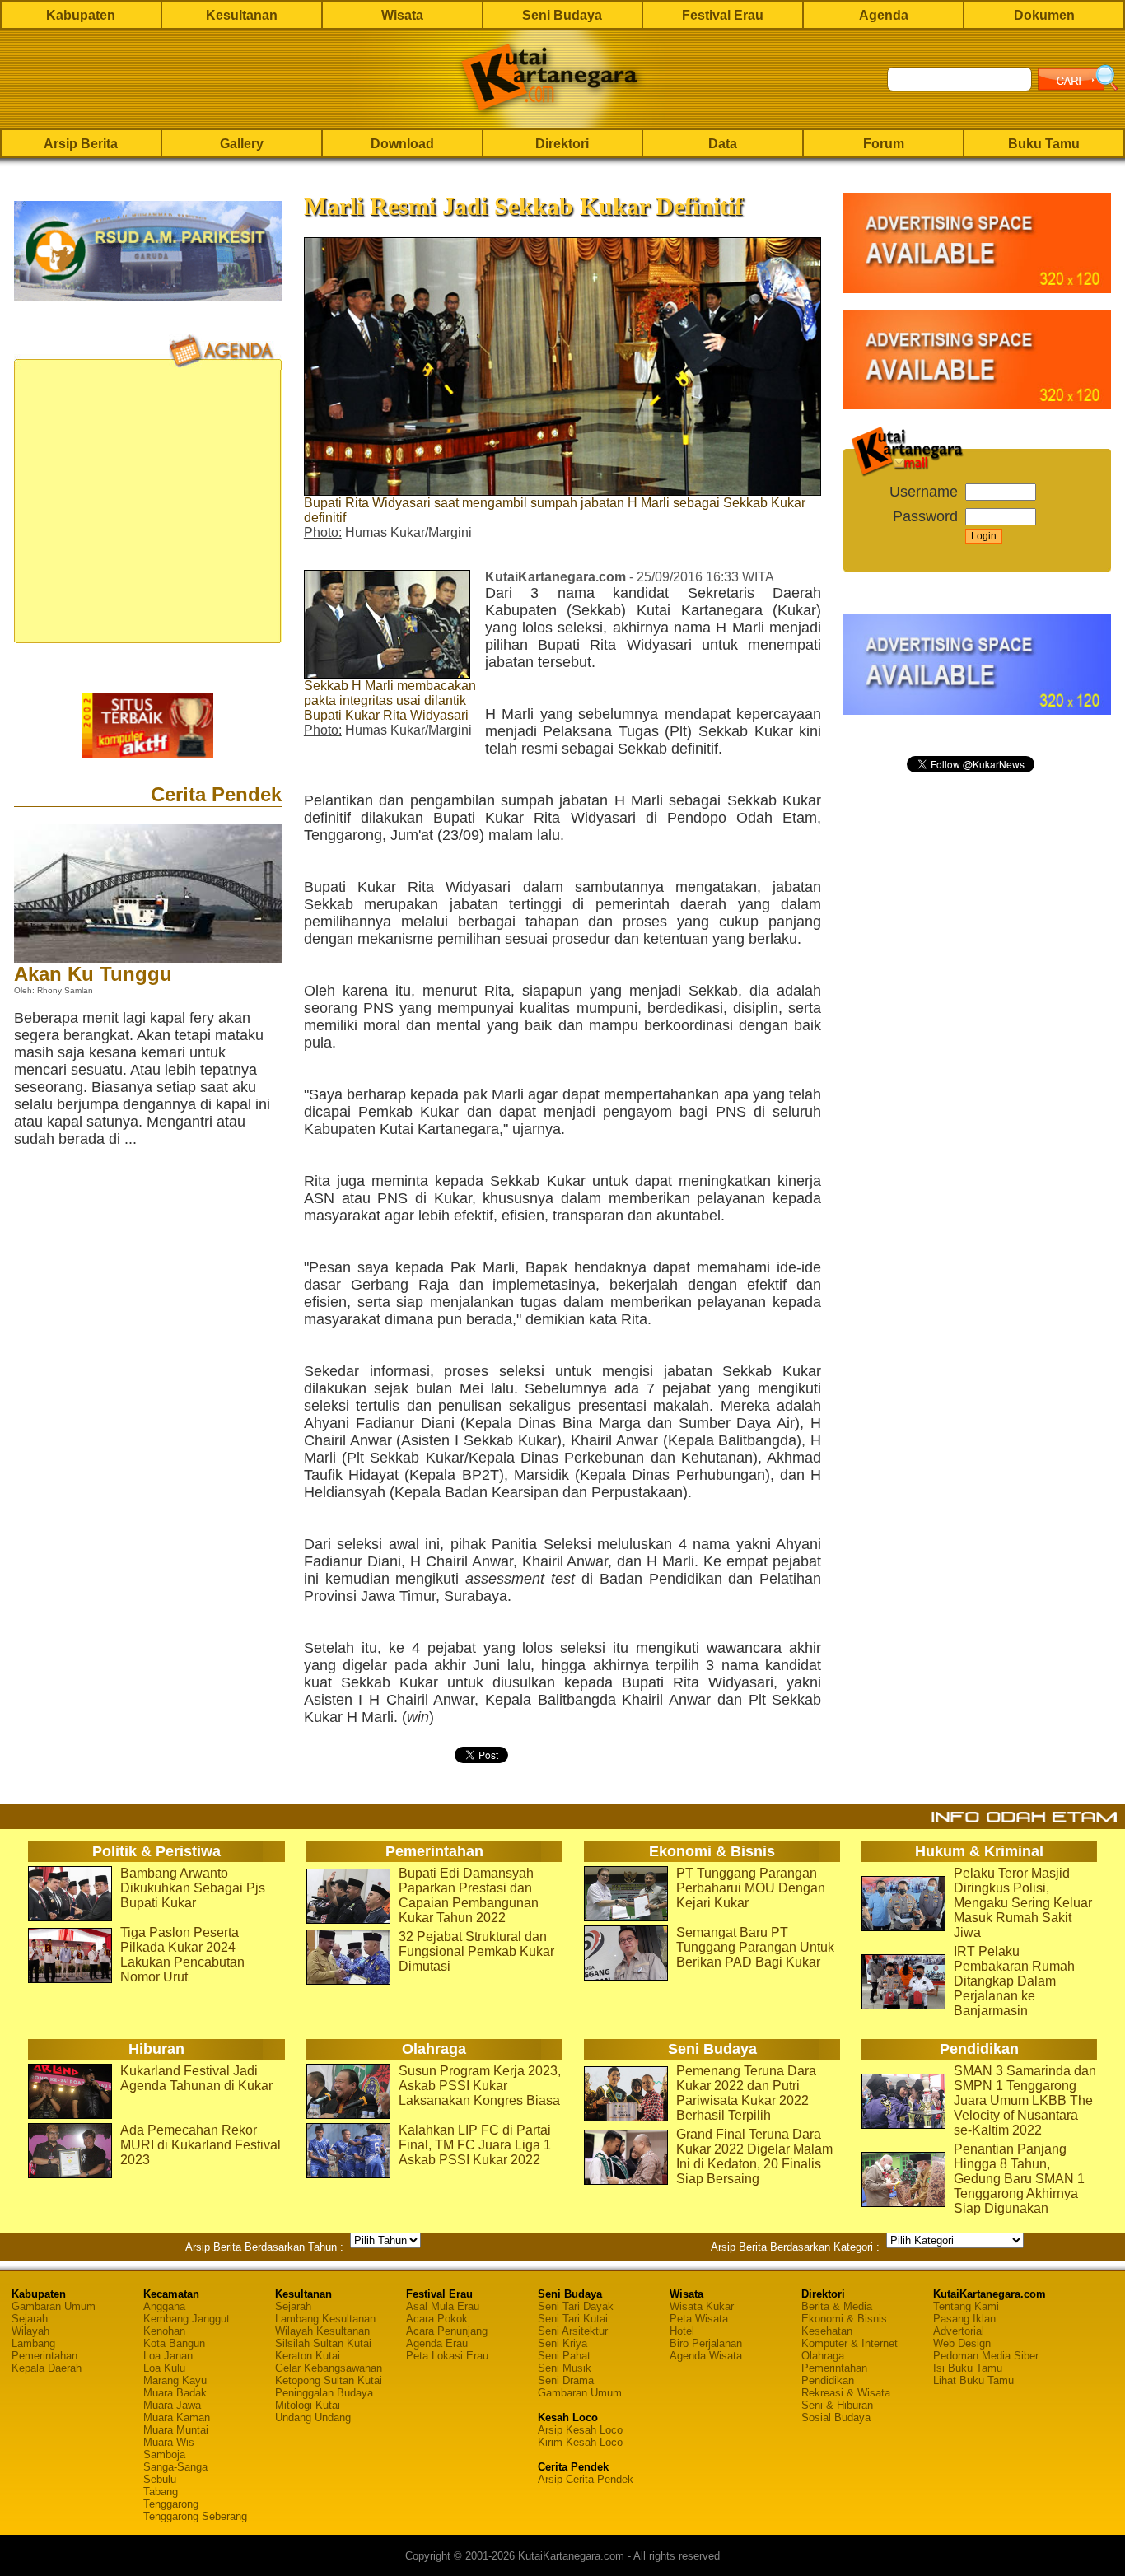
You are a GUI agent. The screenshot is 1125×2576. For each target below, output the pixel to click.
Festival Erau (723, 15)
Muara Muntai (176, 2430)
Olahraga (823, 2356)
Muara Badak (175, 2393)
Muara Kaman (177, 2417)
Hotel (682, 2331)
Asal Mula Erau (443, 2306)
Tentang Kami (966, 2306)
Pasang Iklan (964, 2319)
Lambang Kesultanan (325, 2319)
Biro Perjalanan (706, 2343)
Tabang (161, 2492)
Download (402, 144)
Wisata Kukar (702, 2306)
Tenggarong (171, 2504)
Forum (884, 144)
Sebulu (160, 2479)
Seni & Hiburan (837, 2405)
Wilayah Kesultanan (322, 2331)
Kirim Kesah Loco (580, 2442)
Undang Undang (313, 2417)
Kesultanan (242, 15)
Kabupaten (81, 15)
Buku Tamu (1044, 144)
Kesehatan (827, 2331)
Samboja (164, 2455)
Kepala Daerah (47, 2368)
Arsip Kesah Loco (580, 2430)
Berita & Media (837, 2306)
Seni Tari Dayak (576, 2306)
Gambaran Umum (54, 2306)
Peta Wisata (699, 2319)
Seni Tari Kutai (573, 2319)
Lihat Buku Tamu (973, 2380)
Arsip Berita (81, 144)
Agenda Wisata (706, 2356)
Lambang (33, 2343)
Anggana (164, 2306)
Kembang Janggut (187, 2319)
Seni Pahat (564, 2356)
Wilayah (30, 2331)
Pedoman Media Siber (986, 2356)
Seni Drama (566, 2380)
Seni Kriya (562, 2343)
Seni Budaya (562, 15)
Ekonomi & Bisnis (844, 2319)
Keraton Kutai (308, 2356)
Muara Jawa (172, 2405)
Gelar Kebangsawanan (329, 2368)
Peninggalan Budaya (324, 2393)
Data (723, 144)
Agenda (884, 15)
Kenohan (164, 2331)
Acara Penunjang (447, 2331)
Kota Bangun (174, 2343)
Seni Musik (565, 2368)
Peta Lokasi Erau (447, 2356)
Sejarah (30, 2319)
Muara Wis (169, 2442)
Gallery (242, 144)
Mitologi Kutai (308, 2405)
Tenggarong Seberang (195, 2516)
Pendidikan (828, 2380)
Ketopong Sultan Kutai (329, 2380)
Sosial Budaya (836, 2417)
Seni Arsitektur (573, 2331)
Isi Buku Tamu (968, 2368)
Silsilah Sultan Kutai (323, 2343)
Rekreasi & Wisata (846, 2393)
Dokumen (1044, 15)
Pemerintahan (44, 2356)
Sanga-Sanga (175, 2467)
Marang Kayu (175, 2380)
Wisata (402, 15)
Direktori (562, 144)
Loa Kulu (164, 2368)
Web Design (962, 2343)
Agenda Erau (437, 2343)
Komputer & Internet (850, 2343)
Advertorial (959, 2331)
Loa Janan (168, 2356)
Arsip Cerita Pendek (586, 2479)
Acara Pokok (437, 2319)
